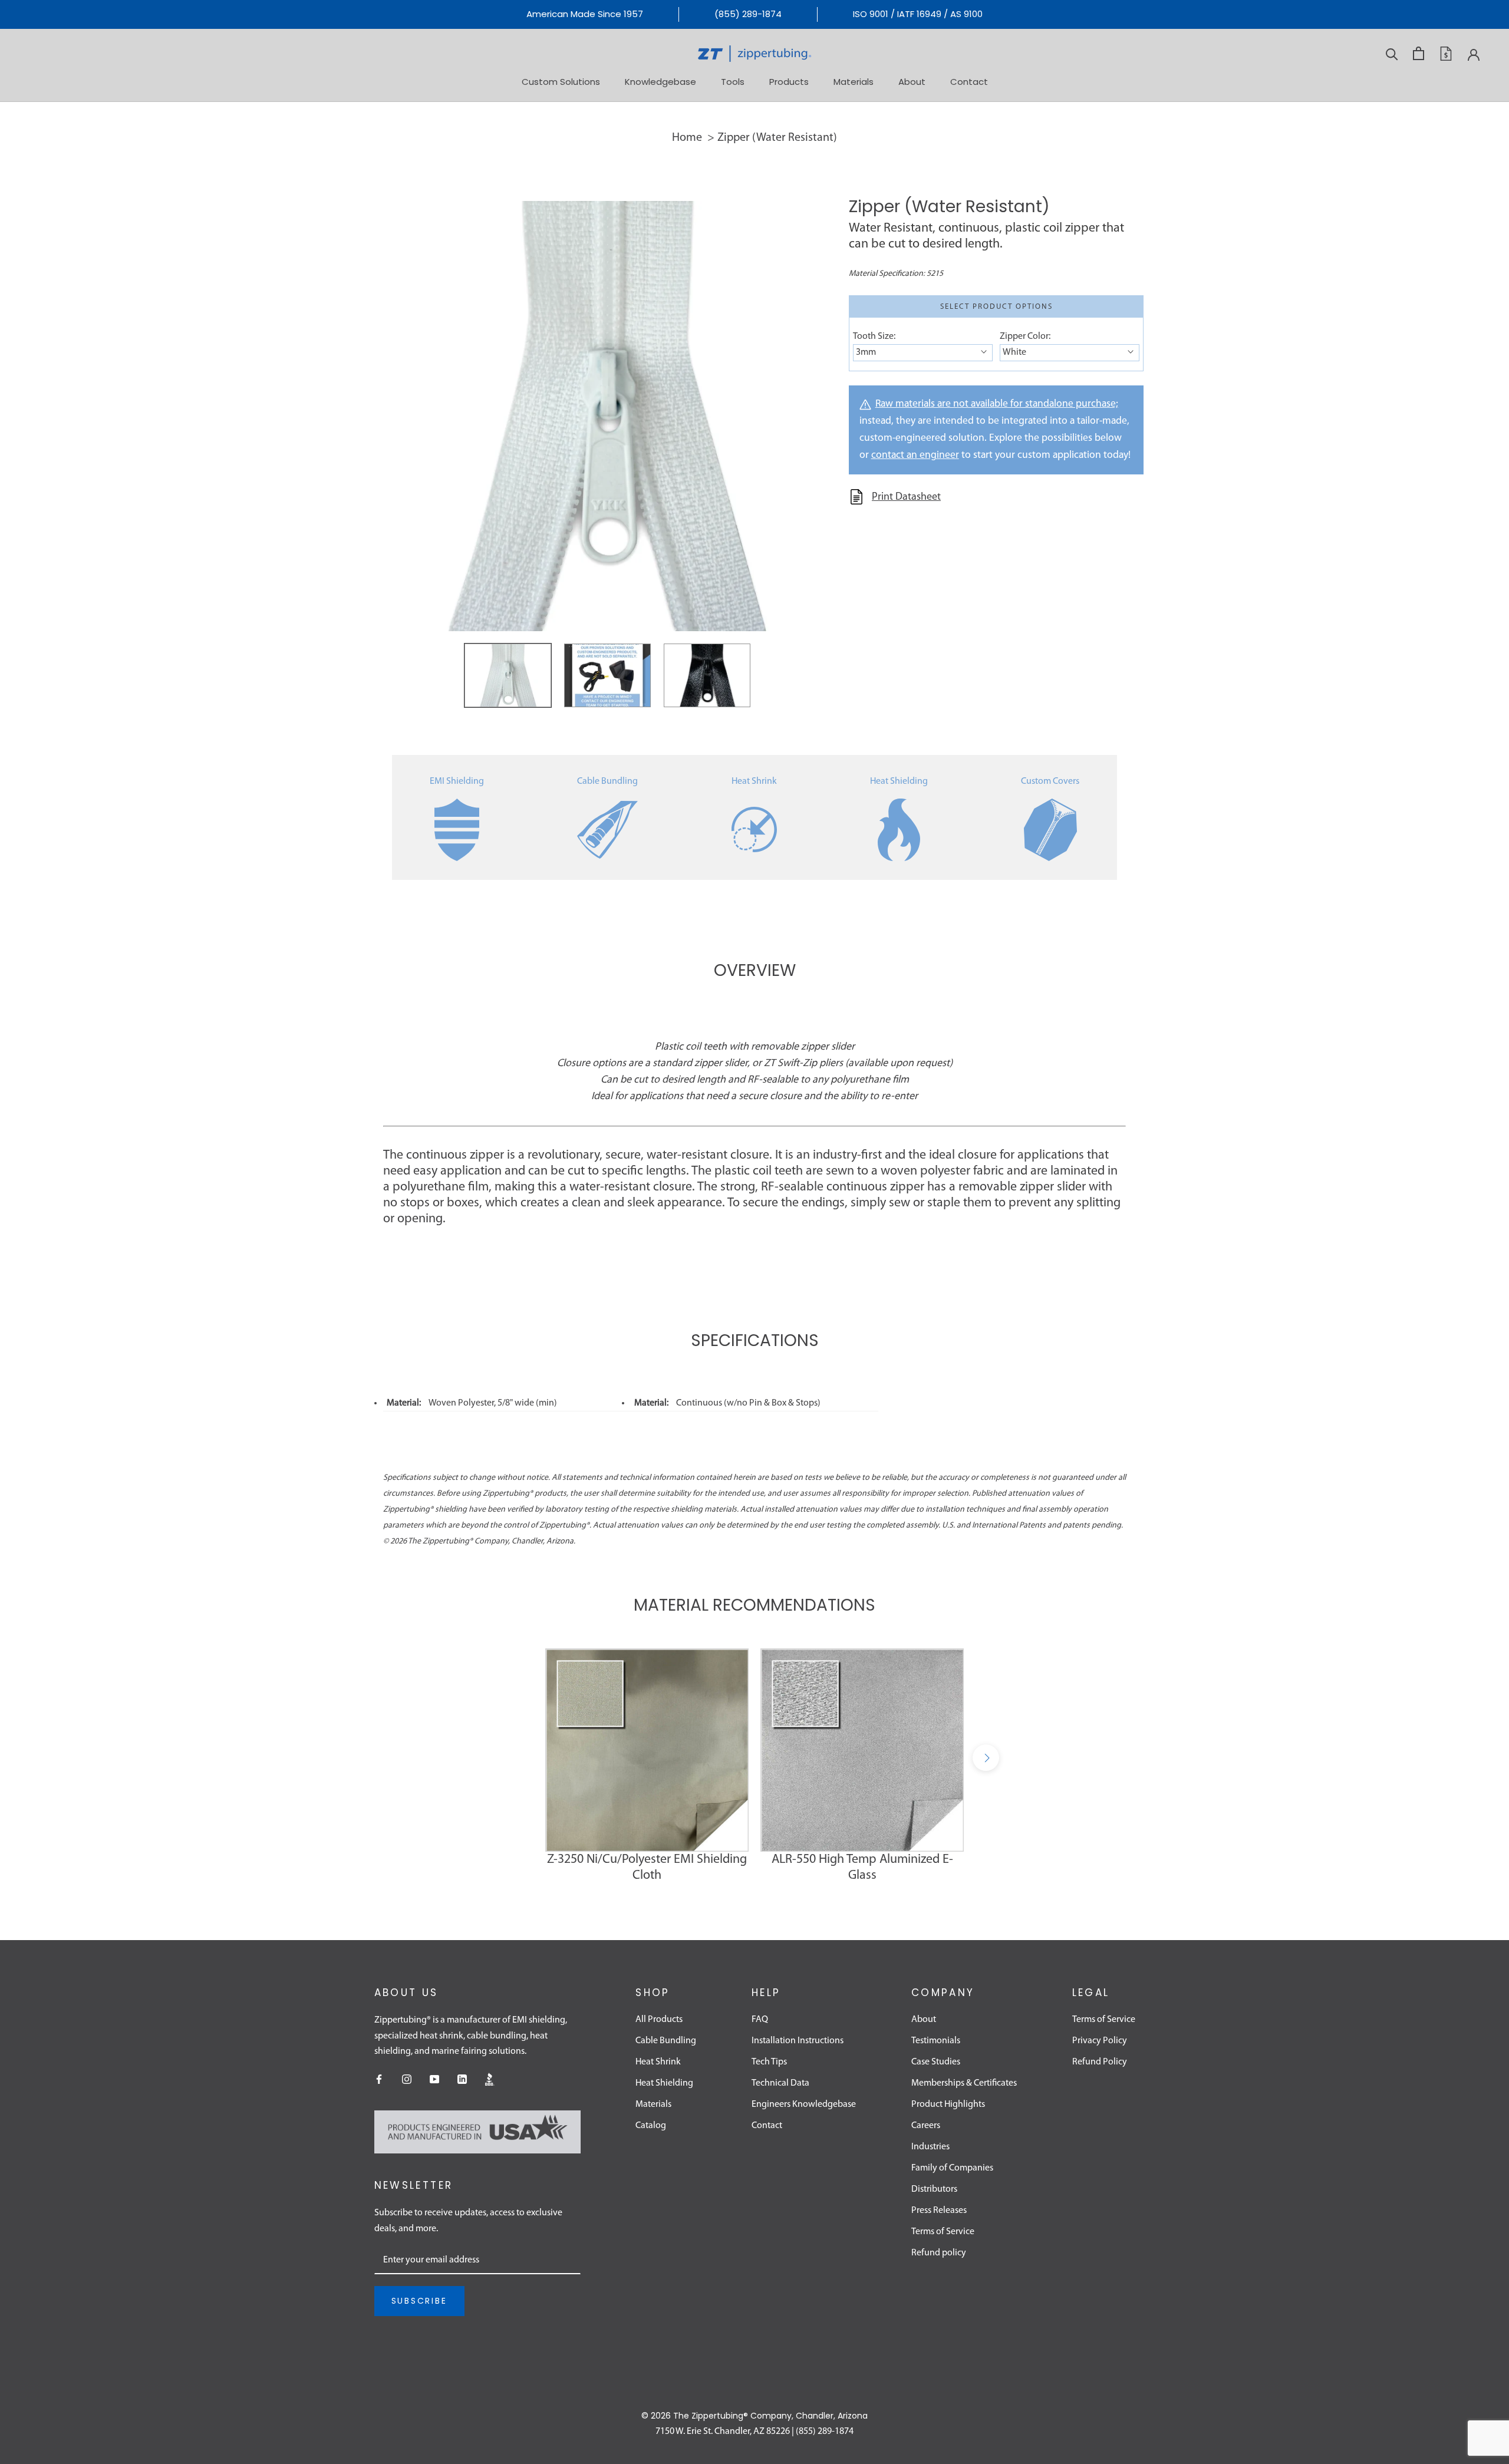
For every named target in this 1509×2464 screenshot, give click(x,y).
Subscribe (419, 2301)
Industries (930, 2147)
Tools (733, 81)
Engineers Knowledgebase (804, 2105)
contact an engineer (915, 455)
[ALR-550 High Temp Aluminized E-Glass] (862, 1750)
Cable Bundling (607, 781)
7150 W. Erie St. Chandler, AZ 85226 (723, 2432)
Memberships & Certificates (964, 2083)
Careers (926, 2126)
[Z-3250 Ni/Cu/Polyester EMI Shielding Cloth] (647, 1750)
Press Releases (939, 2211)
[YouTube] (434, 2079)
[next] (986, 1758)
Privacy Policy (1100, 2041)
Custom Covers (1050, 781)
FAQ (760, 2020)
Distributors (934, 2189)
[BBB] (490, 2079)
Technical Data (780, 2083)
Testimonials (936, 2041)
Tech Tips (769, 2062)
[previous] (523, 1758)
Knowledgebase (660, 81)
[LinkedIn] (462, 2079)
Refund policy (939, 2253)
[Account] (1474, 54)
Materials (854, 81)
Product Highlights (948, 2105)
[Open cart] (1419, 53)
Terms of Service (943, 2232)
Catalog (651, 2126)
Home (687, 138)
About (912, 81)
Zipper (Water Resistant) (777, 138)
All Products (659, 2020)
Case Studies (936, 2062)
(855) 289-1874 (748, 14)
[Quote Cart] (1446, 54)
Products (789, 81)
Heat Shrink (754, 781)
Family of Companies (952, 2168)
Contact (969, 81)
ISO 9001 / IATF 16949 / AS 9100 (918, 14)
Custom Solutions (561, 81)
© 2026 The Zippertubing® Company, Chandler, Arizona (754, 2416)
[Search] (1392, 53)
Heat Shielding (899, 781)
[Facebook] (379, 2079)
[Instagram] (407, 2079)
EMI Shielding (457, 781)
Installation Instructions (798, 2041)
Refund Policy (1100, 2062)
